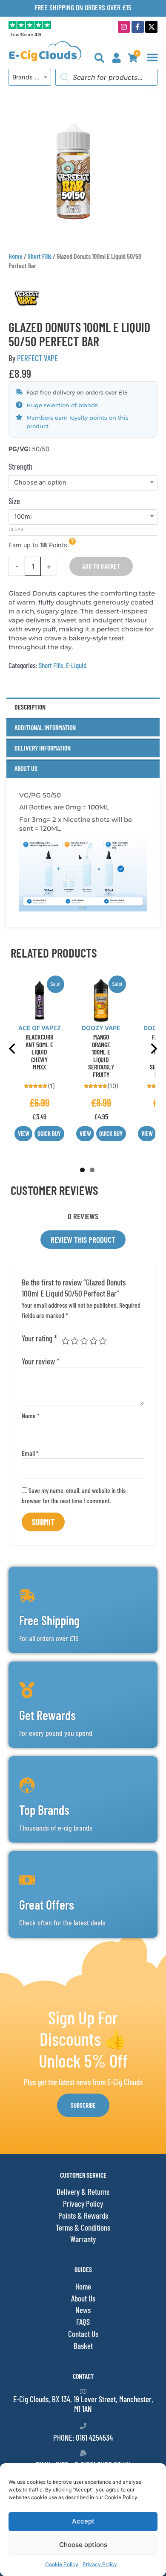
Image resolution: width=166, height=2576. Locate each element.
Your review (41, 1361)
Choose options (83, 2545)
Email (30, 1453)
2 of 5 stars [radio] (75, 1341)
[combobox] (30, 77)
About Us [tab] (26, 768)
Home (16, 256)
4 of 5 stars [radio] (93, 1341)
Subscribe (83, 2105)
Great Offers (47, 1904)
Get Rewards (47, 1715)
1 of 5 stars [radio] (65, 1341)
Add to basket (101, 566)
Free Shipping (49, 1620)
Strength (20, 466)
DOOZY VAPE (101, 1028)
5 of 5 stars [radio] (103, 1341)
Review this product (83, 1240)
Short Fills (40, 256)
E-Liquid (76, 665)
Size (14, 501)
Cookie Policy (62, 2564)
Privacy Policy (100, 2564)
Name (31, 1415)
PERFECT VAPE (37, 358)
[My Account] (116, 58)
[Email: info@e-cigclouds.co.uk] (83, 2453)
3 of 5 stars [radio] (84, 1341)
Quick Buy (49, 1133)
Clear (16, 529)
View (24, 1133)
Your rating (39, 1338)
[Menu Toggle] (152, 57)
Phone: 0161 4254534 (83, 2437)
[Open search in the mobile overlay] (106, 77)
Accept (83, 2521)
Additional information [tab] (45, 727)
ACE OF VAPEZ (40, 1028)
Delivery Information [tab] (43, 748)
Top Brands (44, 1810)
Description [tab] (30, 707)
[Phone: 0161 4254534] (83, 2426)
